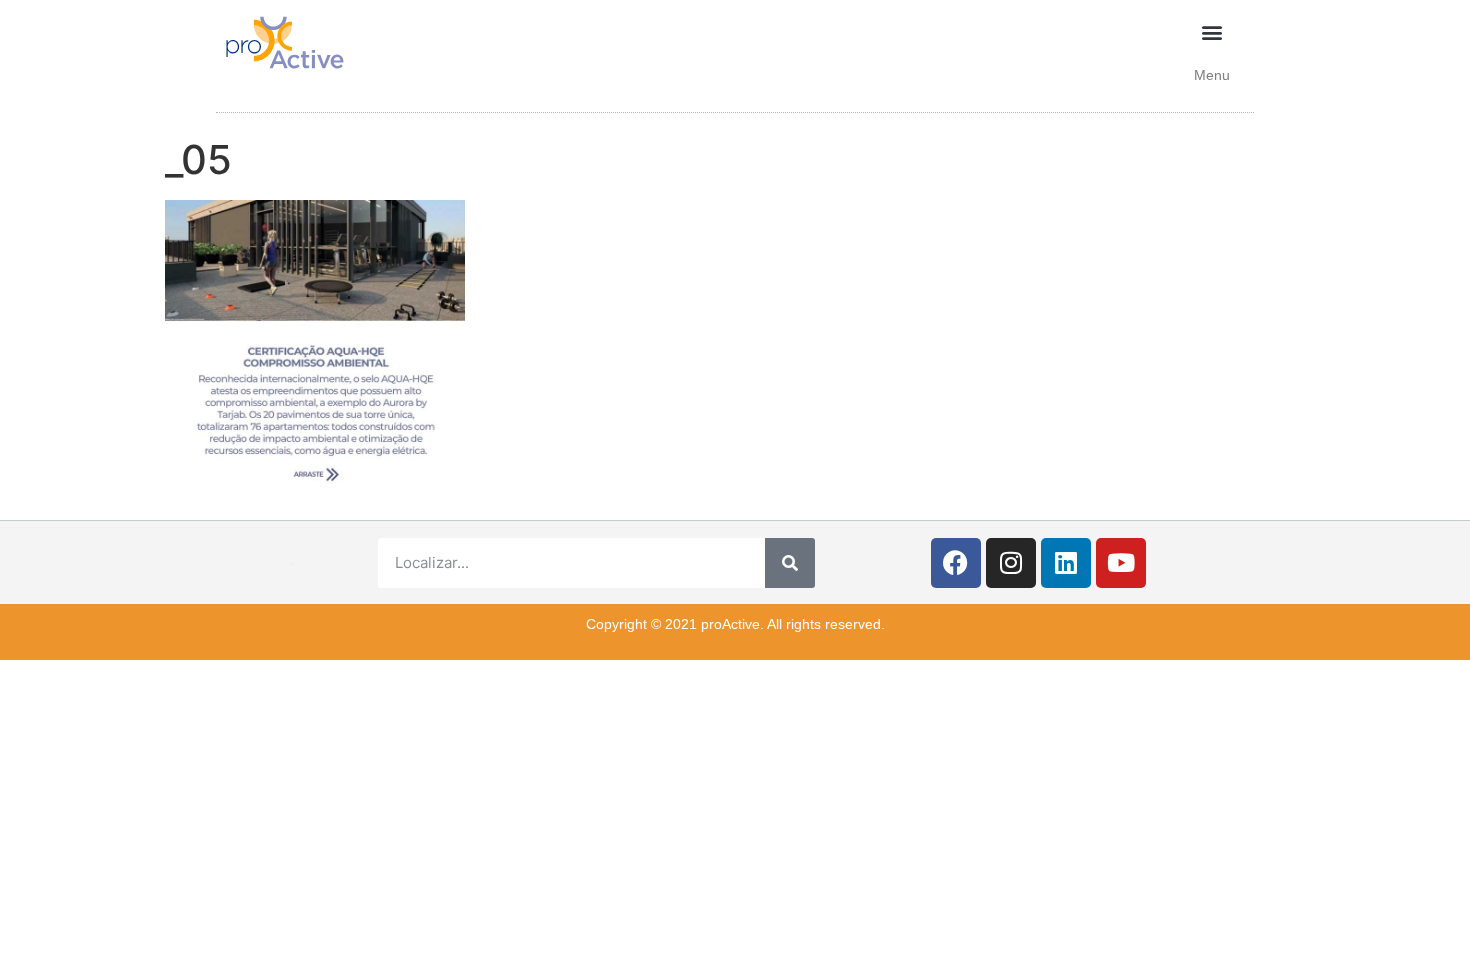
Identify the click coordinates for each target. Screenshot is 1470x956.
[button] (1212, 31)
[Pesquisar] (790, 563)
